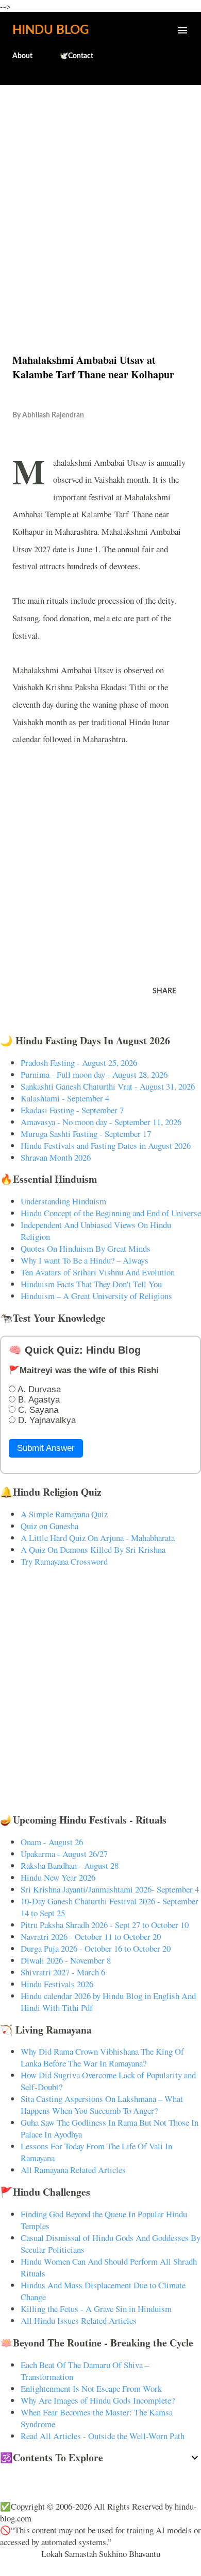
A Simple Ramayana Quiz (64, 1514)
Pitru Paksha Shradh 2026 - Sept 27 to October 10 (105, 1925)
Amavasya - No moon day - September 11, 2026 (101, 1122)
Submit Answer (46, 1448)
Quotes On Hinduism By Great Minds (86, 1248)
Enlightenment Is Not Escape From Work (91, 2388)
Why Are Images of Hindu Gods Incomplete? (98, 2400)
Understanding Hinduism (63, 1201)
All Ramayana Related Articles (73, 2170)
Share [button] (164, 991)
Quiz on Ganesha (49, 1526)
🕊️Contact (76, 56)
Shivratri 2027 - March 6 (63, 1972)
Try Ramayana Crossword (64, 1561)
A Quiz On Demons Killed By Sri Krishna (93, 1549)
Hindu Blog (51, 30)
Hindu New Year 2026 (58, 1877)
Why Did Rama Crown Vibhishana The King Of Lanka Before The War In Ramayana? (102, 2057)
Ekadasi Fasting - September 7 (72, 1110)
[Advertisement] (100, 197)
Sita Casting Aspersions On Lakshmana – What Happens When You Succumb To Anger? (102, 2105)
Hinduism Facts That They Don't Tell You (91, 1284)
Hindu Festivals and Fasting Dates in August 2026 (106, 1145)
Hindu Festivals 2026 (57, 1984)
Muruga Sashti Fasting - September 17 (86, 1134)
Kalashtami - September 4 (65, 1098)
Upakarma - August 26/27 (64, 1854)
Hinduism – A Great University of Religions (96, 1296)
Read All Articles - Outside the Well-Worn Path (103, 2436)
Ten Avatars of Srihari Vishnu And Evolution (98, 1272)
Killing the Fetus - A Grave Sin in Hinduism (96, 2309)
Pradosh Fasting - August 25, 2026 (79, 1063)
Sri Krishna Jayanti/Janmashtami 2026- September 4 (110, 1889)
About (22, 56)
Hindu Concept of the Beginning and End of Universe (111, 1213)
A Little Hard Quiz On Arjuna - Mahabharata (98, 1538)
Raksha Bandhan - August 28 (70, 1865)
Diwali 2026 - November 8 (66, 1960)
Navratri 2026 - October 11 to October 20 (91, 1937)
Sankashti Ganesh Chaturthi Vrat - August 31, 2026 (108, 1086)
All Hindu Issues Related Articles (79, 2320)
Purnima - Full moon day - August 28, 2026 (94, 1074)
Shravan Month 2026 (56, 1157)
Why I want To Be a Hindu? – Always (85, 1260)
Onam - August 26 (52, 1842)
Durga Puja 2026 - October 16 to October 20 (96, 1948)
